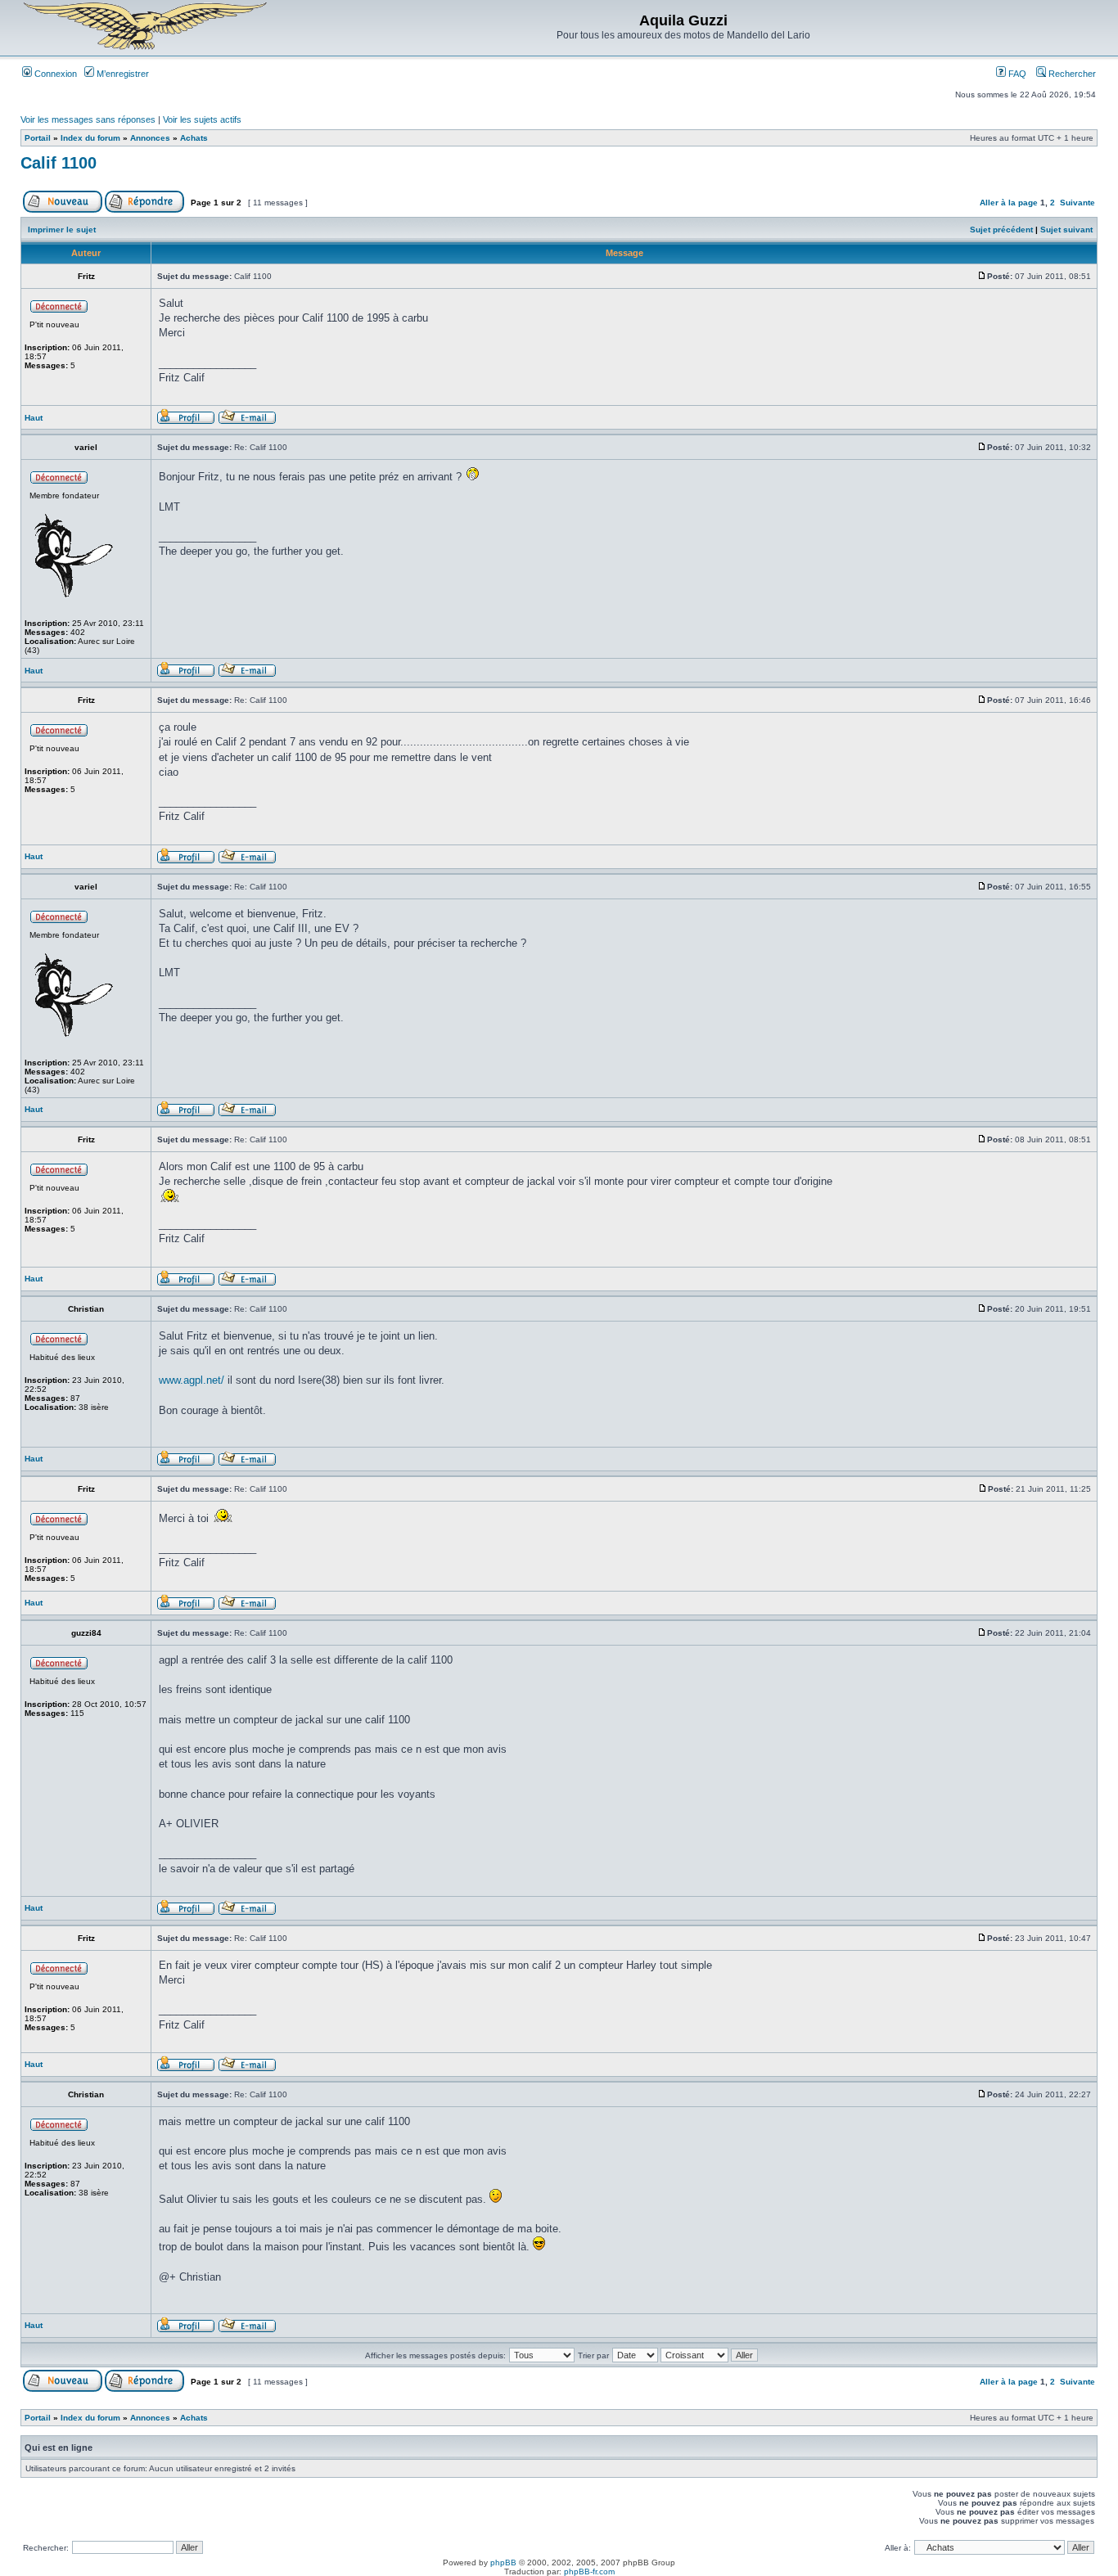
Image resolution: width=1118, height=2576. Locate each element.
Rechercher (1071, 74)
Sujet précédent (1001, 230)
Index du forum (90, 138)
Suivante (1077, 203)
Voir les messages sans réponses (88, 119)
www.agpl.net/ (192, 1380)
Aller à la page (1009, 203)
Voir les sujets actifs (202, 119)
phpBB (503, 2562)
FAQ (1016, 74)
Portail (38, 138)
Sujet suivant (1066, 230)
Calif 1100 (59, 163)
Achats (194, 138)
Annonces (150, 138)
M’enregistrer (122, 74)
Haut (34, 418)
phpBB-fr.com (589, 2571)
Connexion (54, 74)
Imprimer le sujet (62, 230)
